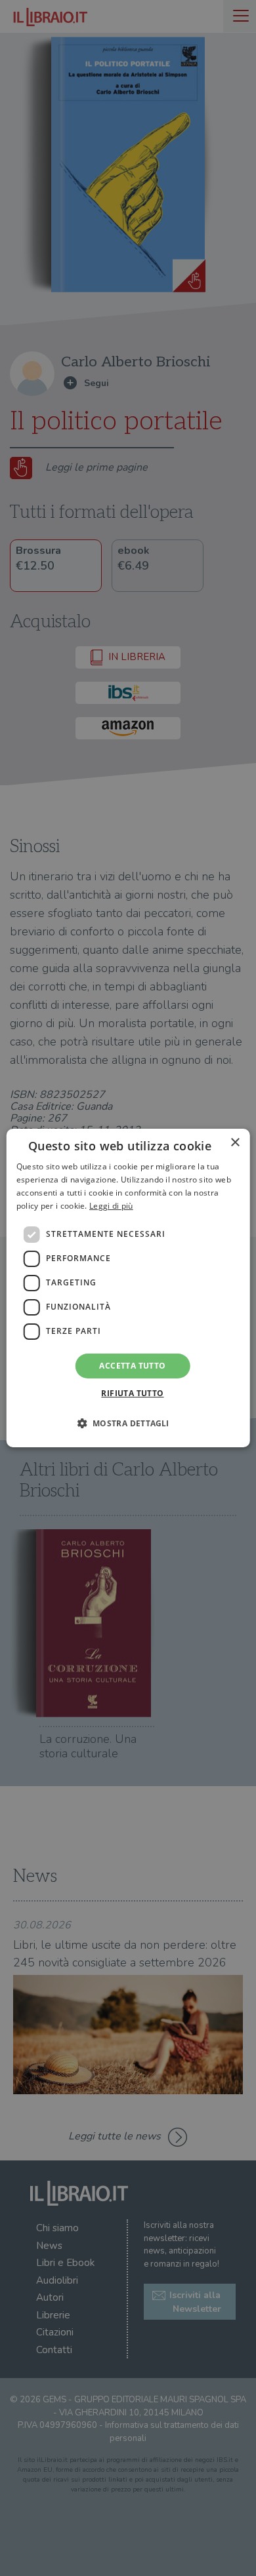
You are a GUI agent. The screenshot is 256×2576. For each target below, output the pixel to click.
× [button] (235, 1143)
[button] (128, 1423)
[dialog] (128, 1288)
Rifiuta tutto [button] (132, 1393)
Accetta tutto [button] (132, 1366)
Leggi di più (111, 1206)
